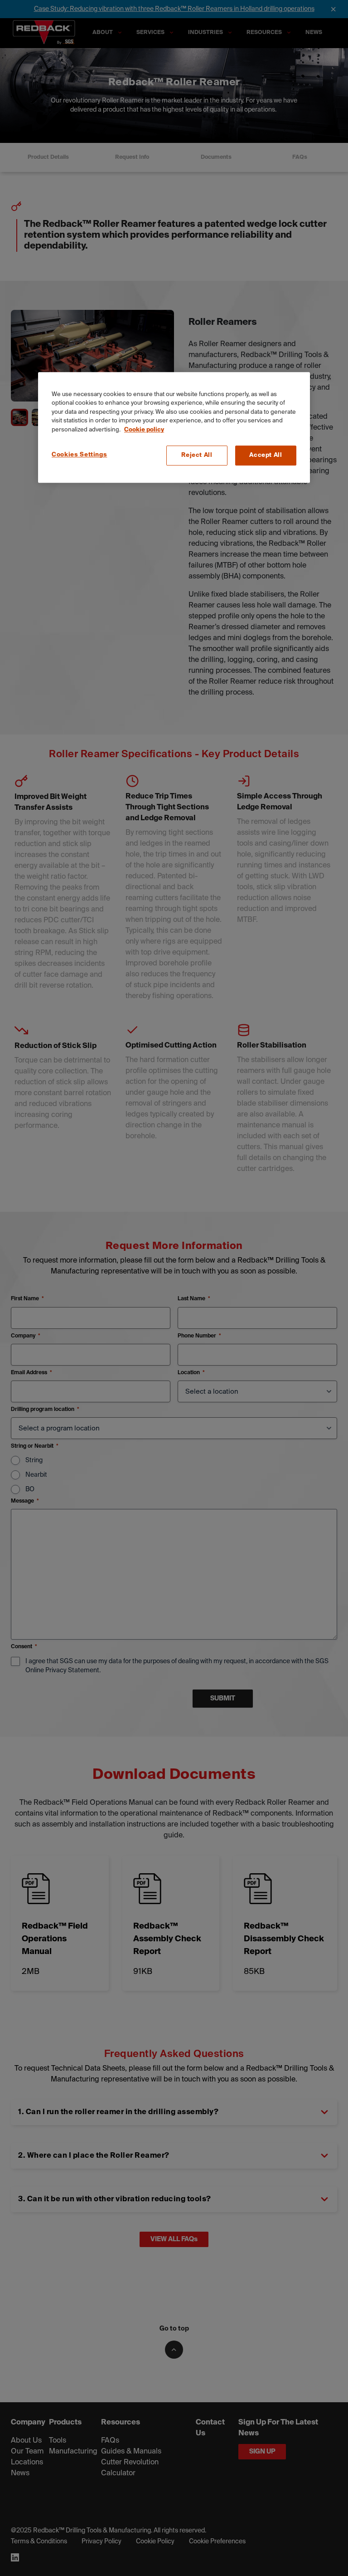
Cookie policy (144, 430)
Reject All (197, 455)
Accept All (266, 455)
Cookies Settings (79, 455)
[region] (174, 428)
